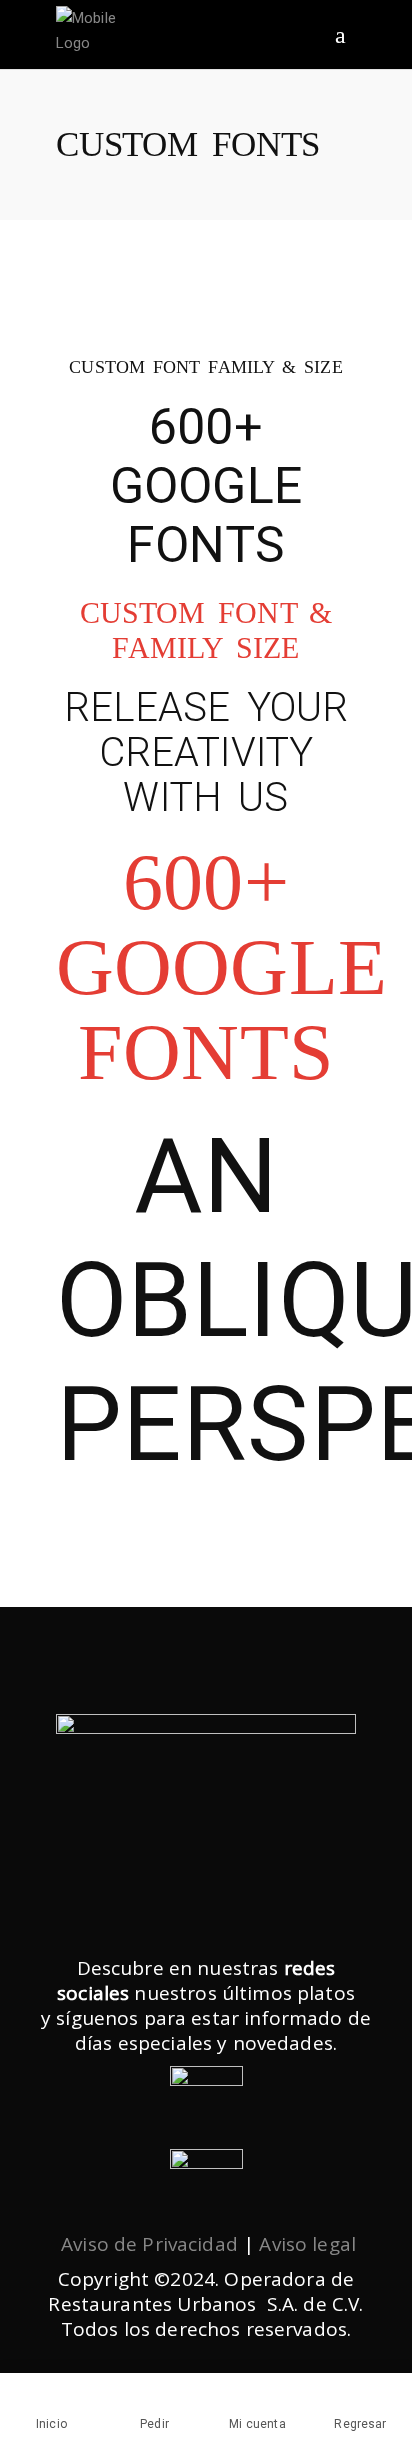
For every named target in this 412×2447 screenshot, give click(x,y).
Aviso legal (307, 2244)
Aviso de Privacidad (149, 2244)
